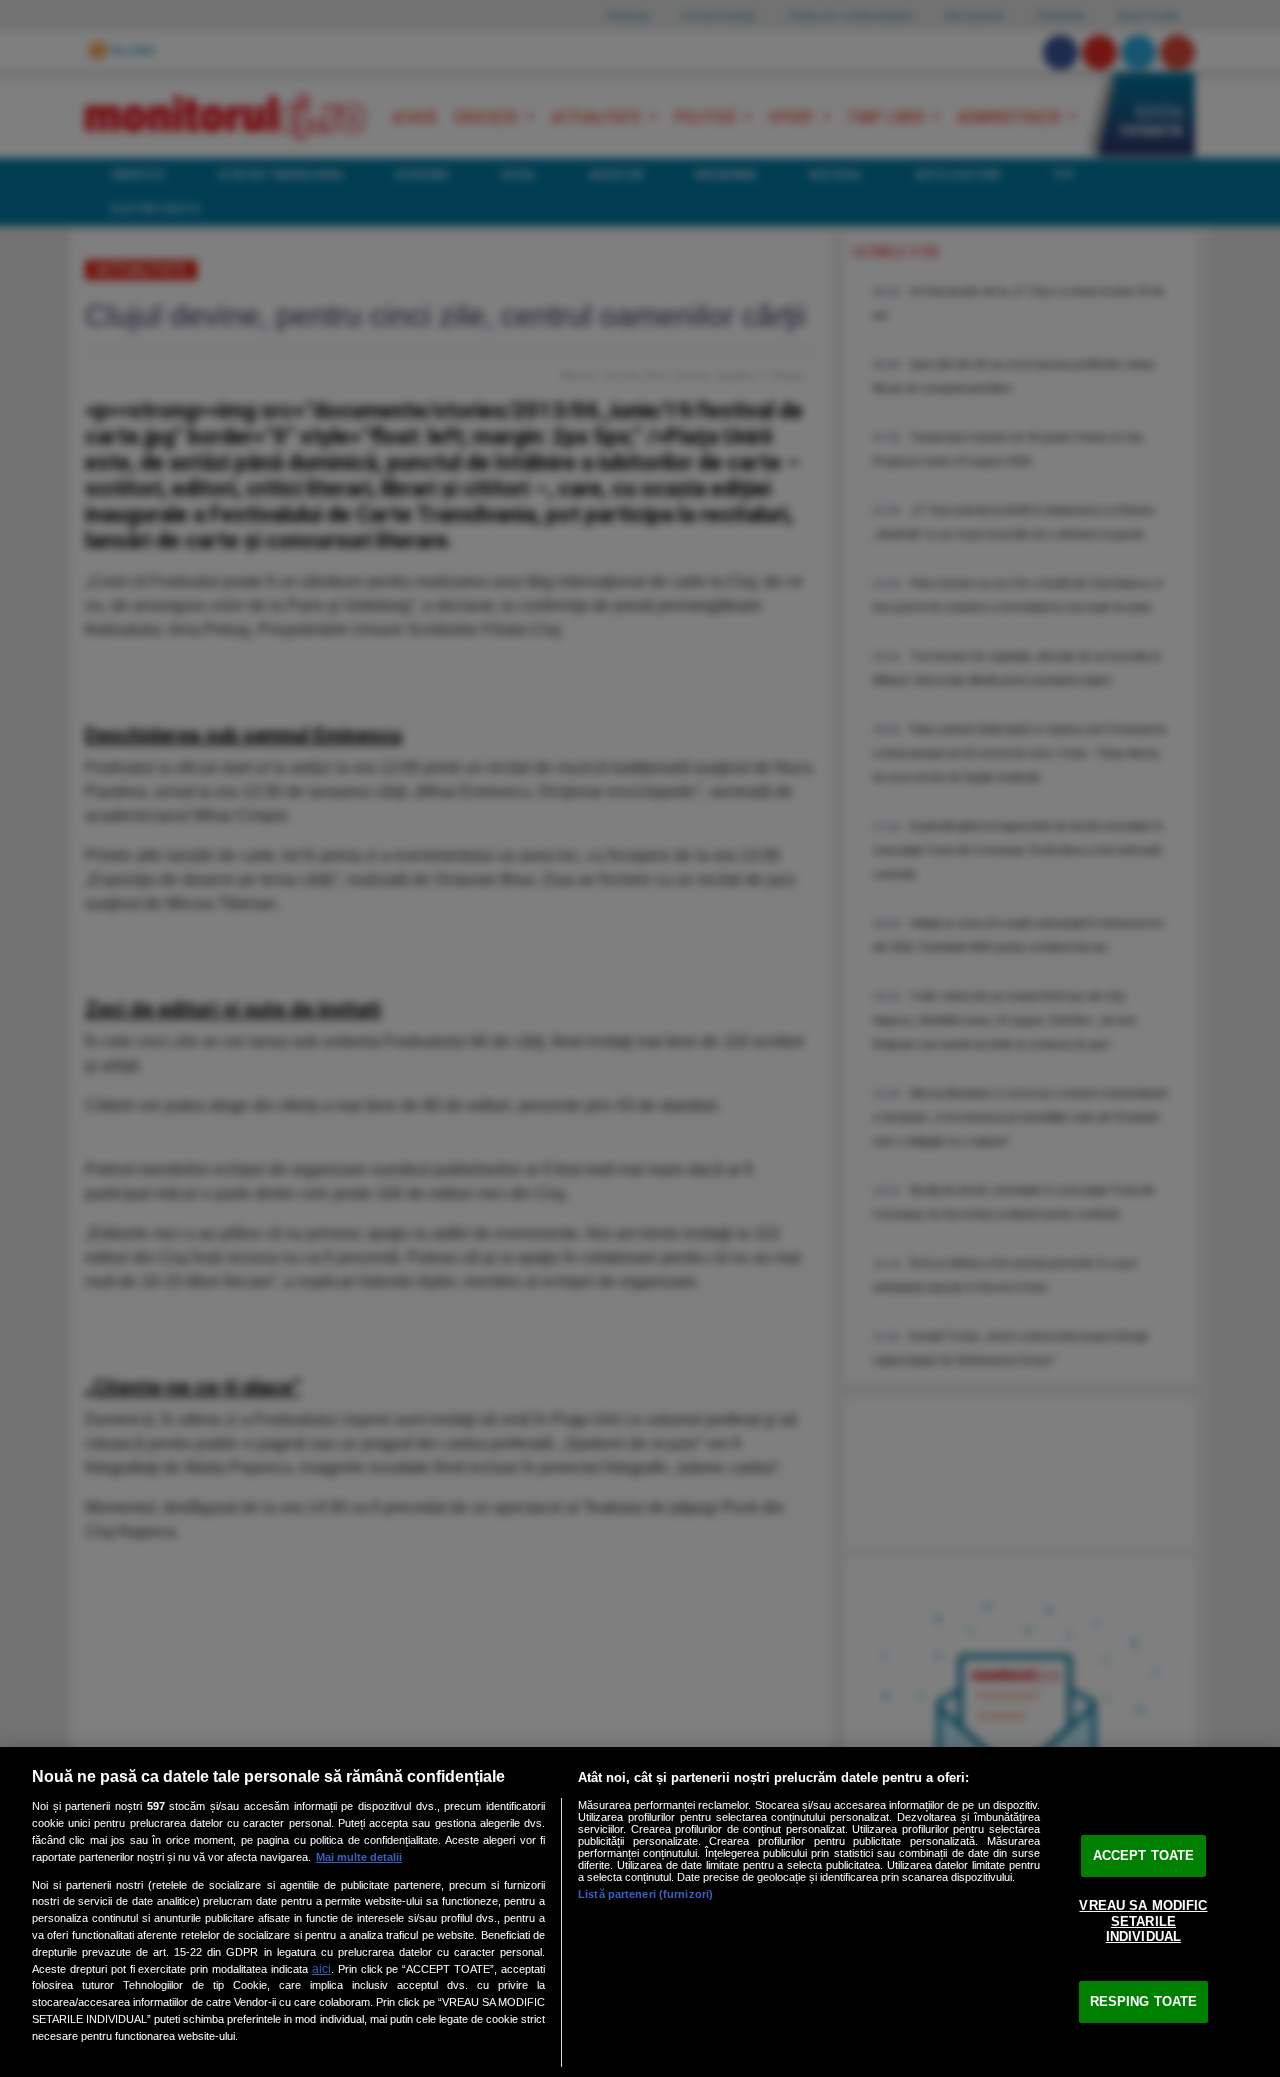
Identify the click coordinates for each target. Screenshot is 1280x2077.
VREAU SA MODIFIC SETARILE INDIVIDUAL (1143, 1921)
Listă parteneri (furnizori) (645, 1894)
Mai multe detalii (359, 1857)
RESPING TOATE (1144, 2001)
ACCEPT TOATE (1144, 1855)
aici (321, 1969)
